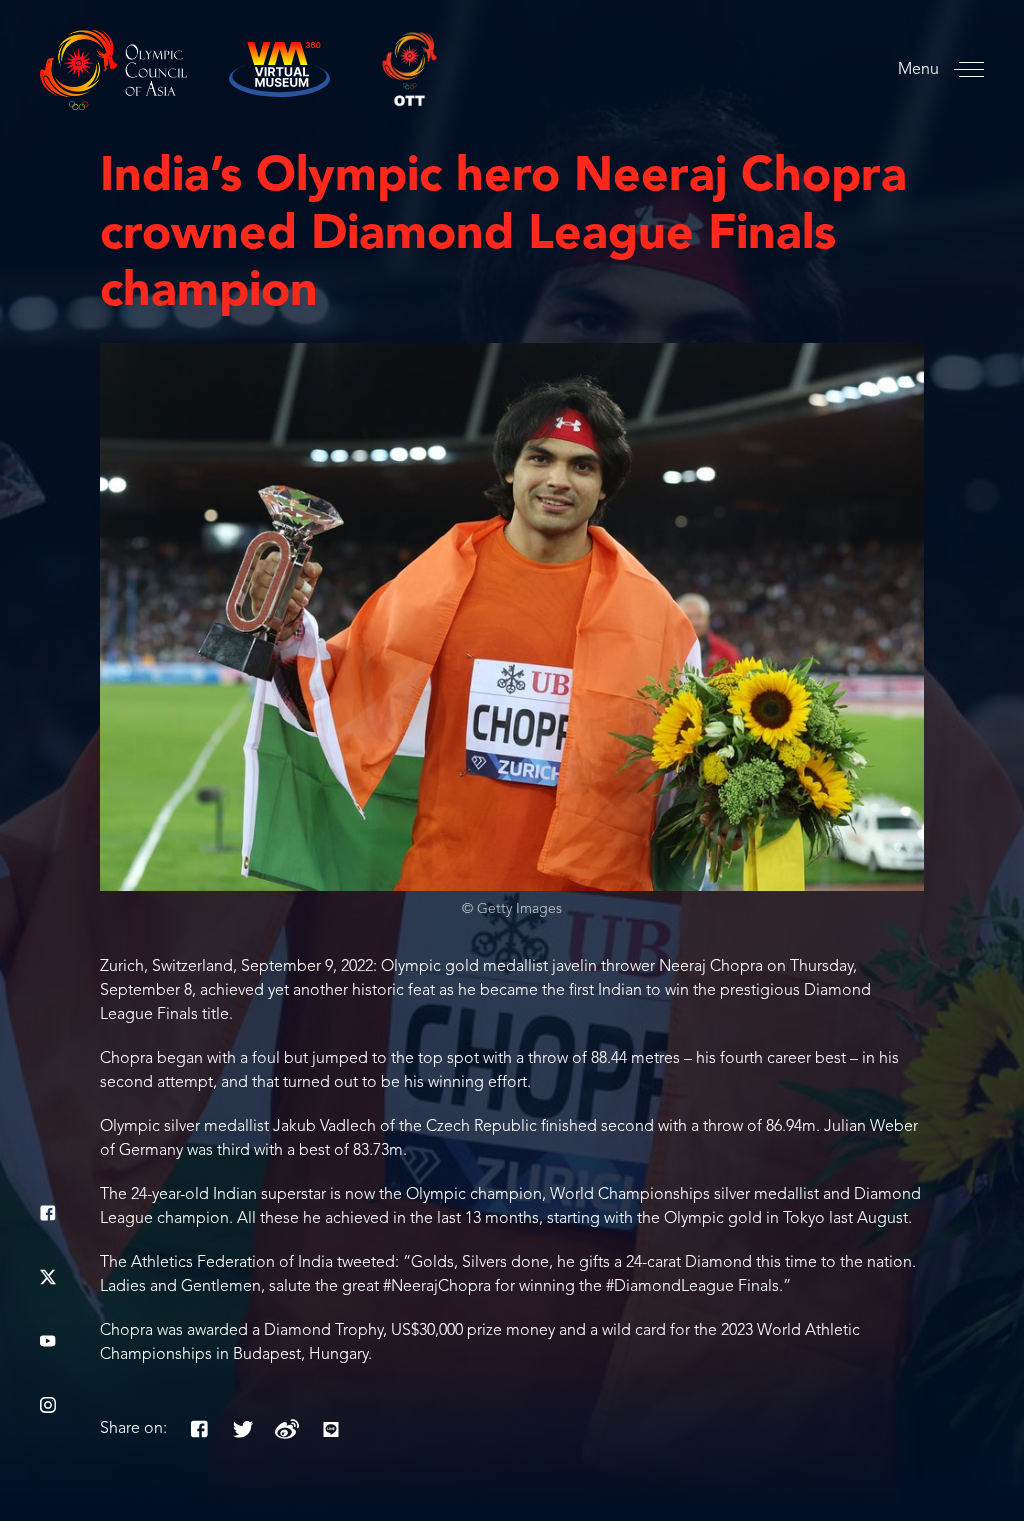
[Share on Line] (331, 1429)
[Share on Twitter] (243, 1429)
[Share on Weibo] (287, 1429)
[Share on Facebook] (199, 1429)
